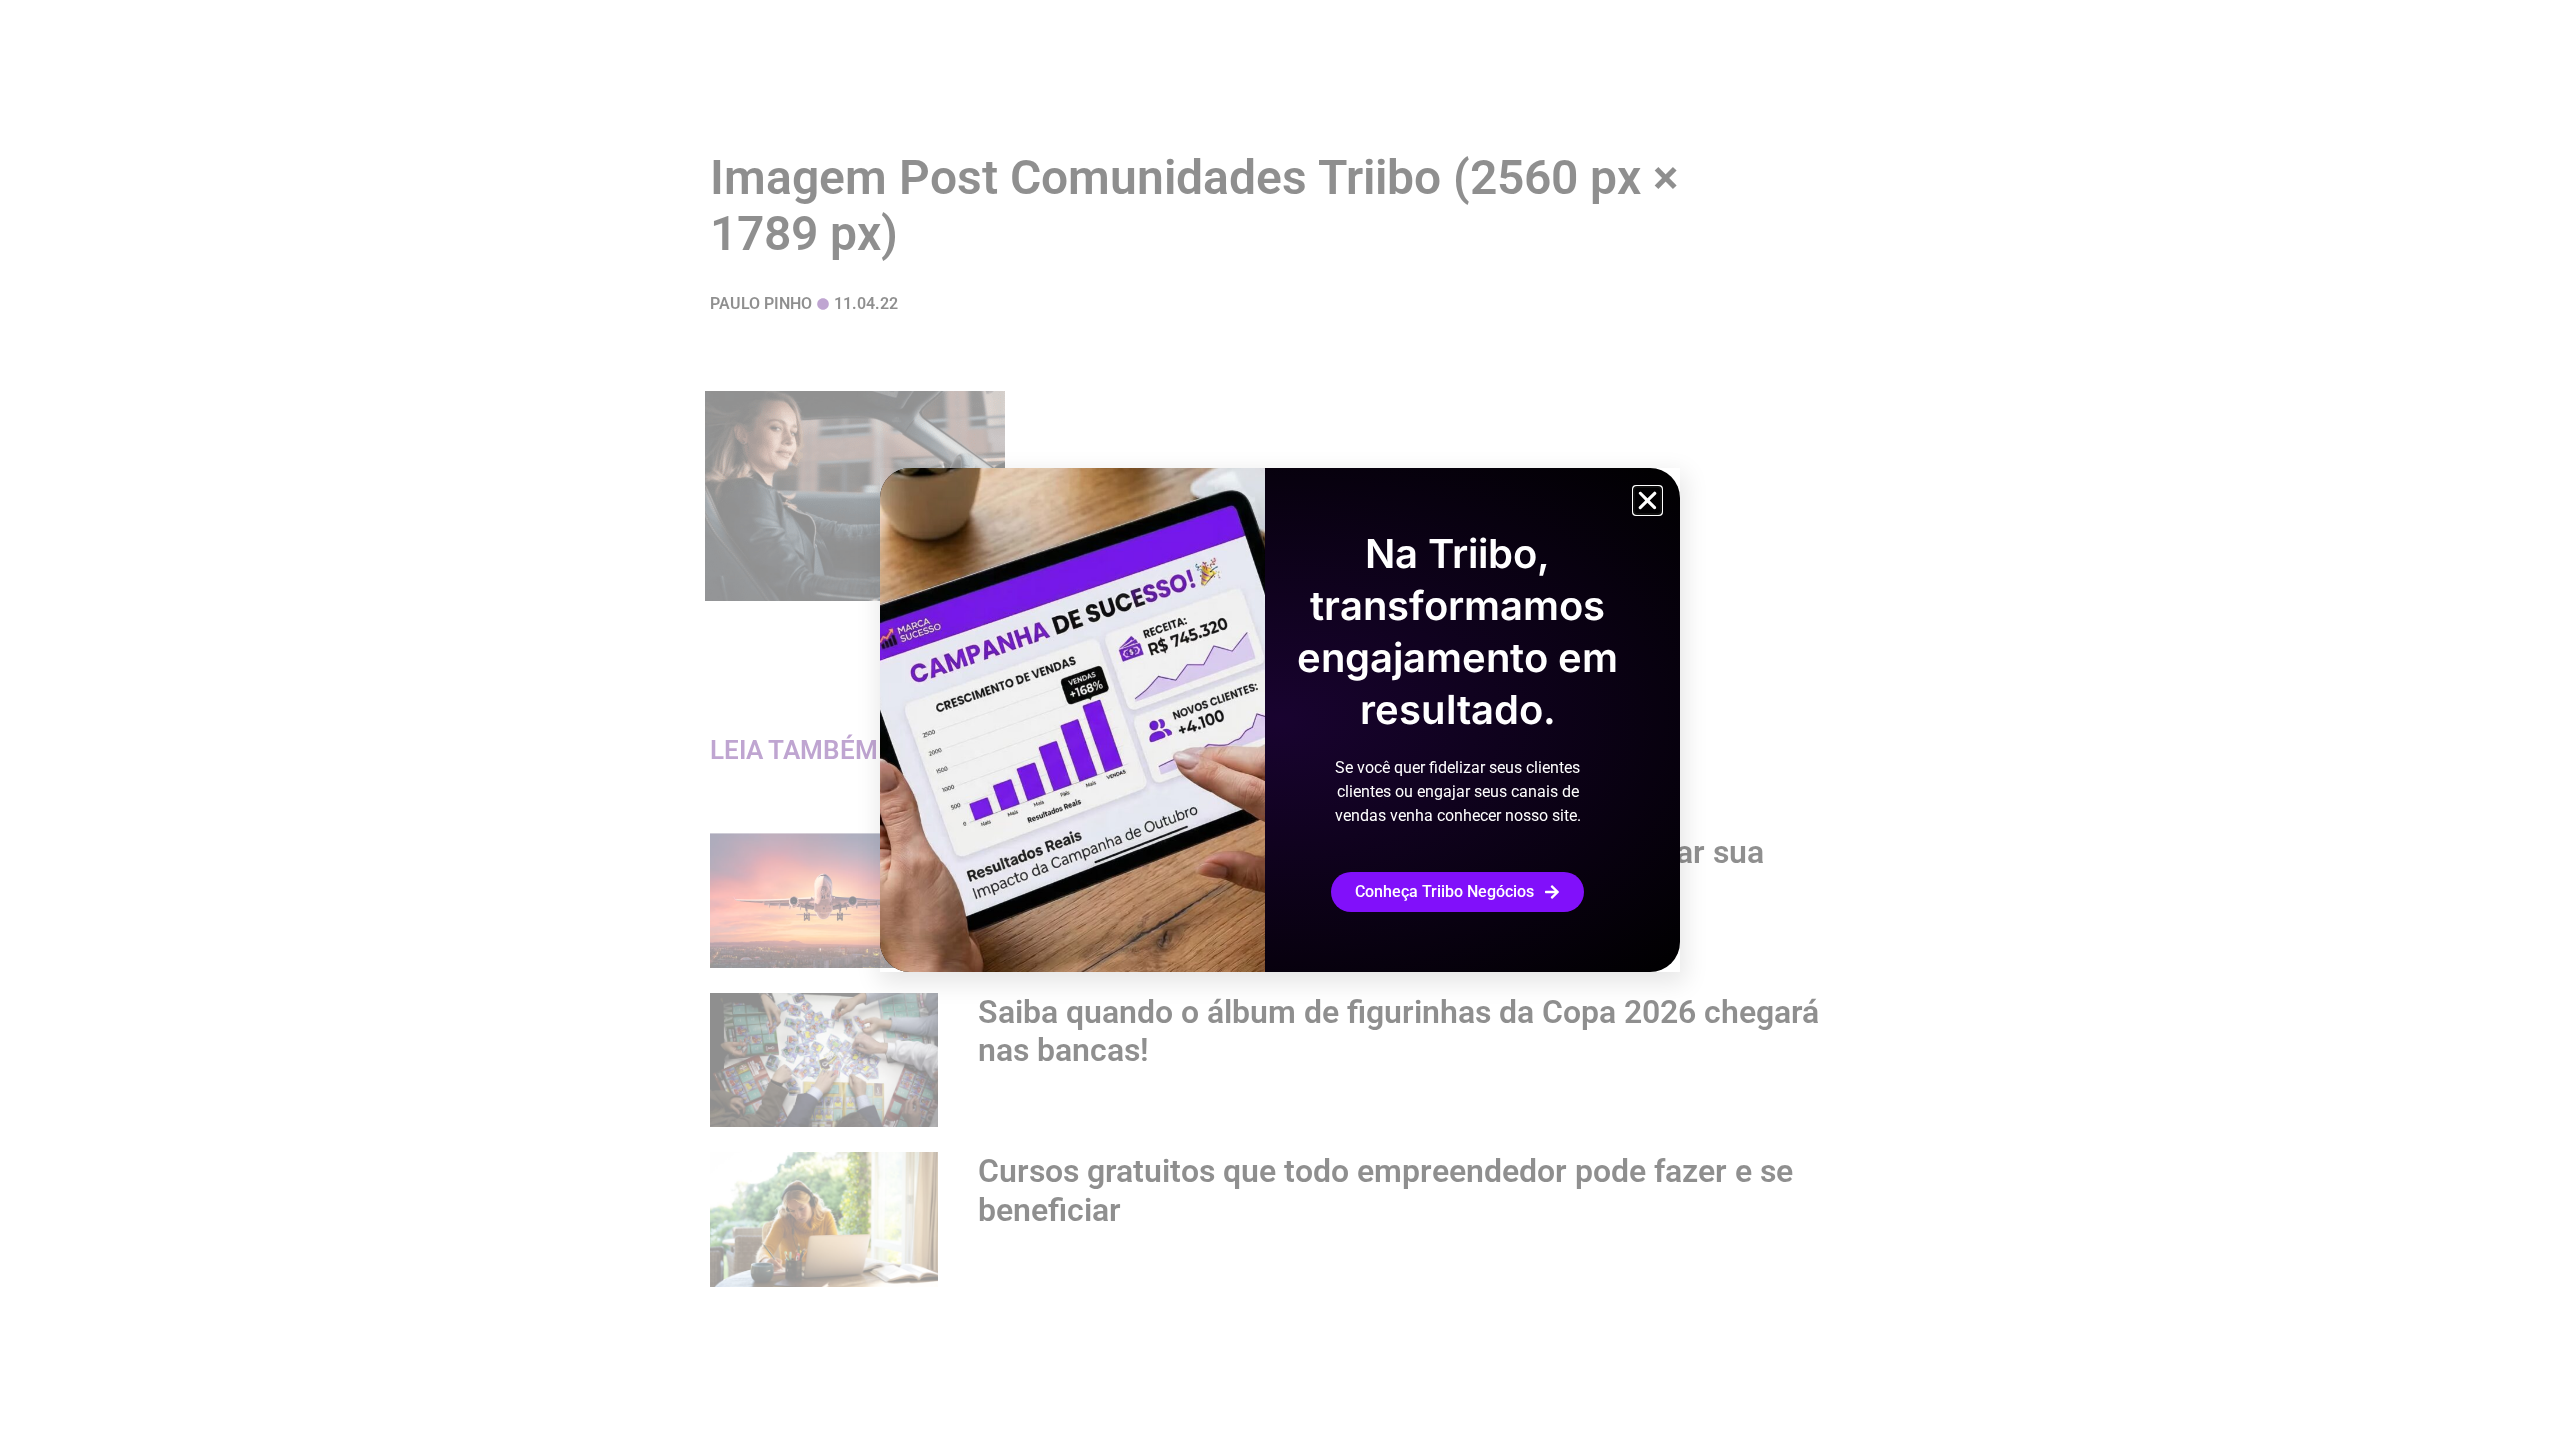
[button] (1647, 500)
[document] (1280, 720)
